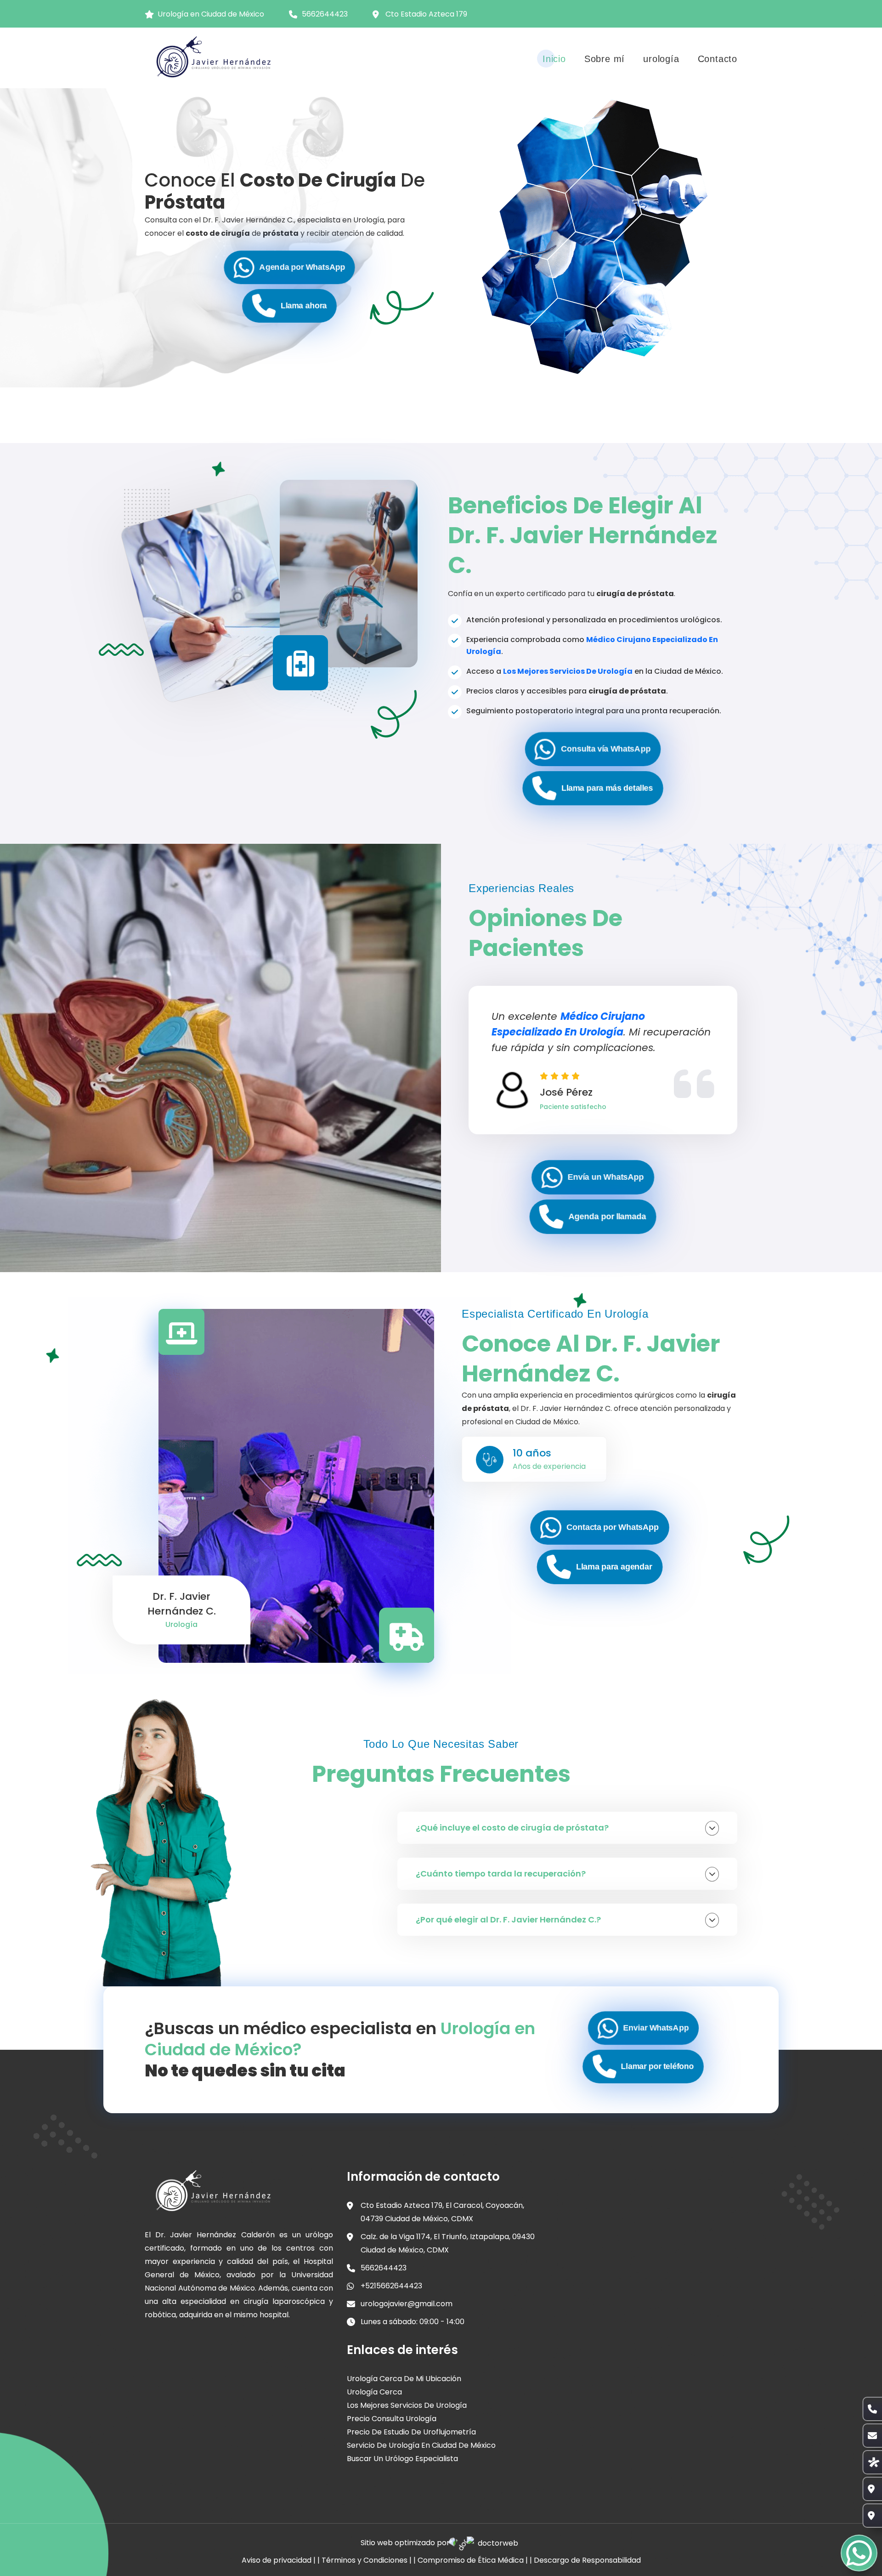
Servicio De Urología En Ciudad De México (421, 2445)
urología (661, 59)
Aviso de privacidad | (279, 2560)
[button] (290, 268)
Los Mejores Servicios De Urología (568, 671)
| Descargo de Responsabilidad (585, 2560)
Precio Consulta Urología (392, 2419)
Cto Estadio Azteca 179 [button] (426, 14)
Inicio (554, 59)
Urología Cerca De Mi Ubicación (404, 2379)
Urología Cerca (374, 2392)
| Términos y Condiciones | (365, 2560)
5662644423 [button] (325, 14)
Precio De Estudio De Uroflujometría (411, 2432)
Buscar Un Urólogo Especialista (402, 2459)
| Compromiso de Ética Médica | (471, 2560)
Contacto (718, 59)
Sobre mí (605, 59)
